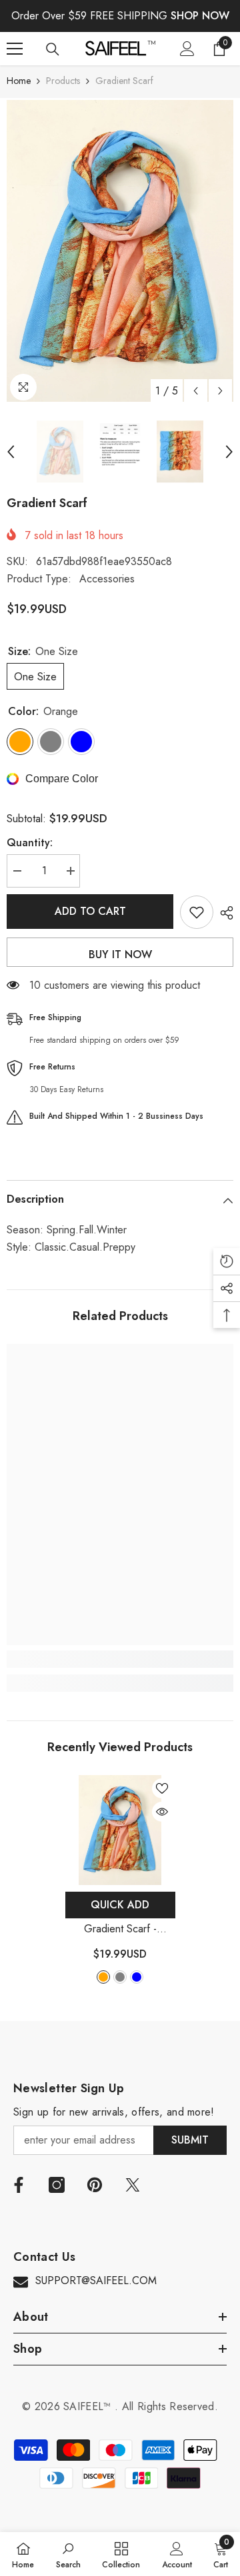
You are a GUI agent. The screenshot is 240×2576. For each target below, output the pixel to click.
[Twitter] (133, 2185)
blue (137, 1977)
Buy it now (120, 955)
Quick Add (120, 1905)
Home (19, 81)
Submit (190, 2140)
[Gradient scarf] (120, 1830)
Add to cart (90, 911)
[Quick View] (162, 1812)
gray (120, 1977)
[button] (196, 391)
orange (103, 1977)
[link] (120, 1659)
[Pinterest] (95, 2185)
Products (63, 81)
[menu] (15, 49)
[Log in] (187, 49)
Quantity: (30, 843)
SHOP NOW (200, 16)
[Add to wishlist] (197, 912)
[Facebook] (19, 2185)
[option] (120, 251)
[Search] (53, 49)
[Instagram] (57, 2185)
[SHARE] (223, 913)
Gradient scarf (120, 1929)
